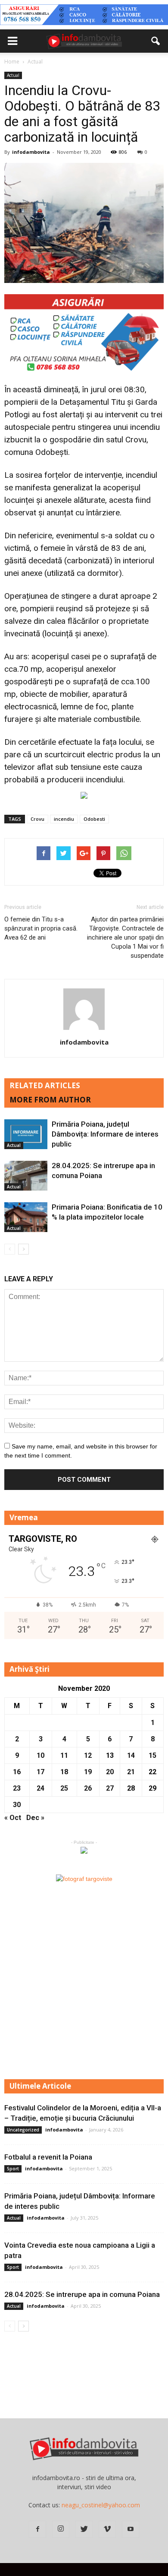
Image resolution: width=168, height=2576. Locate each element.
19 (88, 1772)
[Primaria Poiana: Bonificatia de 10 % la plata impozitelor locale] (26, 1217)
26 (88, 1788)
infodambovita (31, 152)
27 (110, 1788)
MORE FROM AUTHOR (50, 1100)
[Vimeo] (107, 2529)
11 (64, 1755)
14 (131, 1755)
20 (110, 1772)
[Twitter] (84, 2529)
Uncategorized (23, 2130)
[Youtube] (131, 2529)
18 (64, 1772)
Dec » (35, 1818)
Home (12, 62)
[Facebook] (37, 2529)
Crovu (37, 819)
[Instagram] (61, 2529)
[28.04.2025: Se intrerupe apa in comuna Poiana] (26, 1176)
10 (40, 1755)
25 (64, 1788)
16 (17, 1772)
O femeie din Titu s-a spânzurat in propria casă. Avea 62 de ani (41, 928)
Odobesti (94, 819)
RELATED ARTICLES (45, 1085)
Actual (13, 75)
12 (88, 1755)
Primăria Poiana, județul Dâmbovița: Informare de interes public (105, 1134)
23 (17, 1788)
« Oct (13, 1818)
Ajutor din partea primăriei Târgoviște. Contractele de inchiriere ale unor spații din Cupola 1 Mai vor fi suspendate (125, 937)
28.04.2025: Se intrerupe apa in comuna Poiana (82, 2294)
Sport (13, 2169)
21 (131, 1772)
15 (152, 1755)
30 (17, 1805)
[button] (156, 41)
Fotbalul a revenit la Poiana (48, 2157)
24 (40, 1788)
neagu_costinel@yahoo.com (101, 2505)
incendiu (64, 819)
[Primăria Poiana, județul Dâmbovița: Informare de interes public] (26, 1134)
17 (40, 1772)
